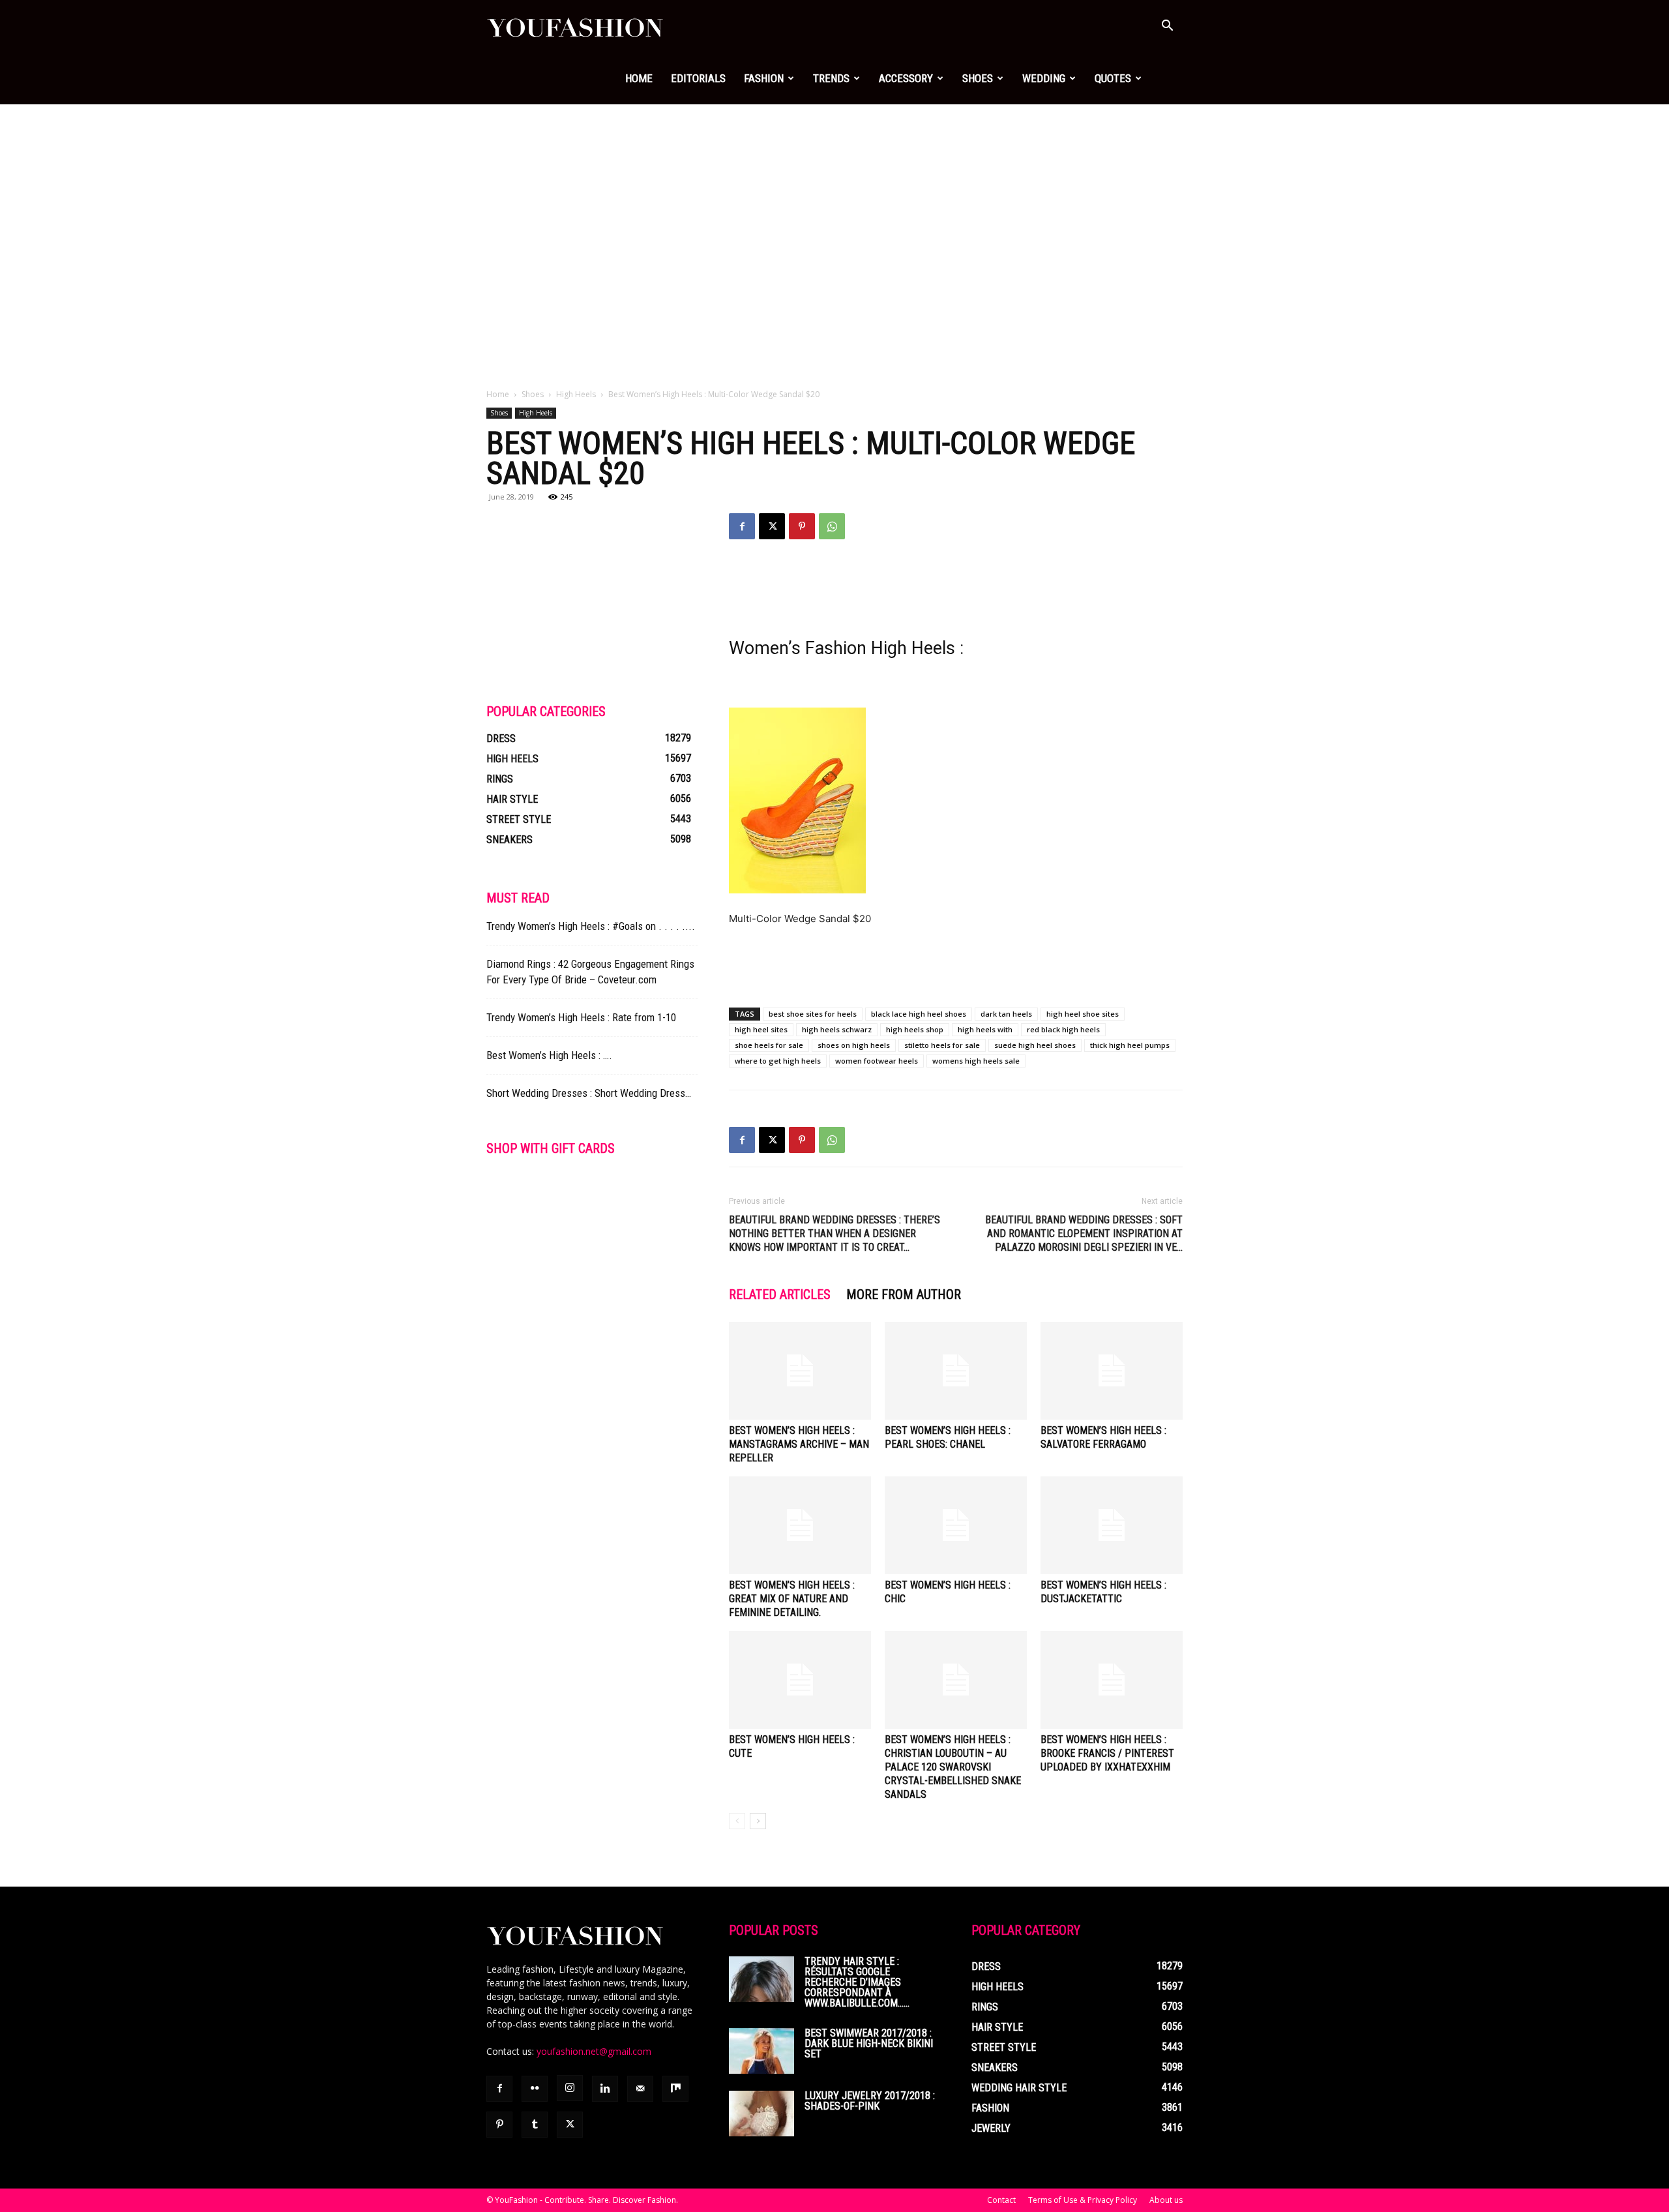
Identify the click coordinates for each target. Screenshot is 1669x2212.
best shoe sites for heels (813, 1014)
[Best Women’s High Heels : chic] (956, 1525)
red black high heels (1063, 1029)
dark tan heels (1006, 1014)
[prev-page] (737, 1821)
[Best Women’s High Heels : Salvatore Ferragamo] (1112, 1371)
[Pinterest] (802, 526)
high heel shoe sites (1083, 1014)
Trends (831, 78)
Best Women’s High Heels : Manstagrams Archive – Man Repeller (799, 1444)
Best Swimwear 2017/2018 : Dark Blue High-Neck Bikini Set (869, 2043)
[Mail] (640, 2089)
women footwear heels (877, 1061)
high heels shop (915, 1029)
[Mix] (675, 2089)
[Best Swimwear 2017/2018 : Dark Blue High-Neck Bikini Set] (761, 2051)
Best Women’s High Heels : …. (549, 1055)
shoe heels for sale (769, 1045)
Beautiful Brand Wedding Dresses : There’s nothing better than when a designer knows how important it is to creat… (834, 1233)
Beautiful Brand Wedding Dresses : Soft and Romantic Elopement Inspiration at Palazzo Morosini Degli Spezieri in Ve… (1084, 1233)
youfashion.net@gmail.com (594, 2051)
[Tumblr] (535, 2125)
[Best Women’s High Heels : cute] (800, 1680)
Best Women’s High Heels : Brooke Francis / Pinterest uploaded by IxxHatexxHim (1107, 1753)
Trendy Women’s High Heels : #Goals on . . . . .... (591, 926)
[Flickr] (535, 2089)
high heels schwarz (837, 1029)
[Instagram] (570, 2088)
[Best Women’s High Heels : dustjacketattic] (1112, 1525)
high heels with (985, 1029)
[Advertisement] (834, 202)
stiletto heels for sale (942, 1045)
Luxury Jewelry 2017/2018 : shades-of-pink (870, 2101)
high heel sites (761, 1029)
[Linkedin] (605, 2089)
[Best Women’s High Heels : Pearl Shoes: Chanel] (956, 1371)
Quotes (1113, 78)
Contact (1001, 2200)
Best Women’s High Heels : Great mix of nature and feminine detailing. (792, 1599)
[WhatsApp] (832, 526)
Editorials (698, 78)
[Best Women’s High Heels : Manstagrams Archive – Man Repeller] (800, 1371)
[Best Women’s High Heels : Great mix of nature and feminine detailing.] (800, 1525)
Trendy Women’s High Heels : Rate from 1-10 (581, 1017)
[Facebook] (742, 526)
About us (1166, 2200)
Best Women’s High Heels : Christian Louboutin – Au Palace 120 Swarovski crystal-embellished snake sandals (953, 1767)
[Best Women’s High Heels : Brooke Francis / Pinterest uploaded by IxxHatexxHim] (1112, 1680)
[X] (772, 526)
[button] (1167, 27)
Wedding (1044, 78)
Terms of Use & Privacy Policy (1083, 2200)
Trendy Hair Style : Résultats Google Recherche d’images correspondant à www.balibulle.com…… (857, 1982)
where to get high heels (778, 1061)
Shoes (978, 78)
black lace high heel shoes (919, 1014)
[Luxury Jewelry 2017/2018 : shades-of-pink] (761, 2114)
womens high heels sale (976, 1061)
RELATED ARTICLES (780, 1294)
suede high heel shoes (1035, 1045)
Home (639, 78)
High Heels (576, 394)
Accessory (906, 78)
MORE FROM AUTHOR (904, 1294)
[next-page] (758, 1821)
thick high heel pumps (1130, 1045)
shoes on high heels (854, 1045)
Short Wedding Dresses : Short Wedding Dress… (589, 1093)
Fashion (764, 78)
